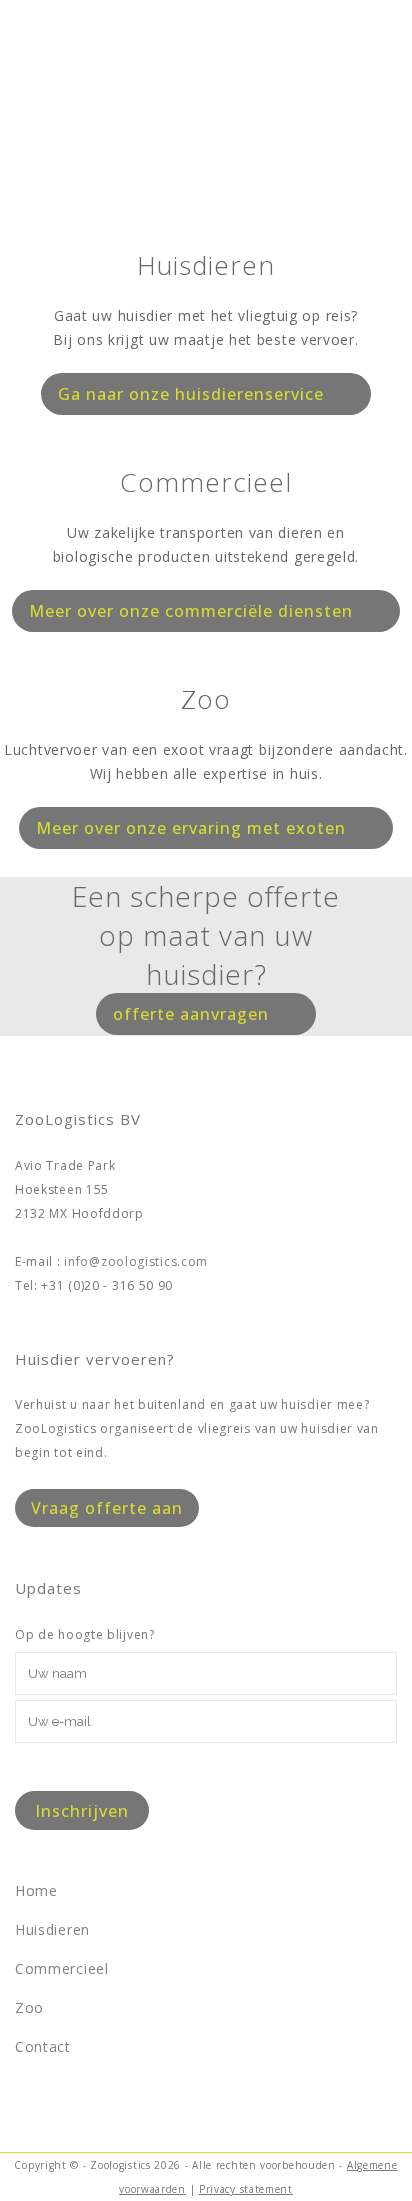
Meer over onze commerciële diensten (191, 611)
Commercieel (62, 1968)
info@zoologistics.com (136, 1261)
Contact (43, 2046)
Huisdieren (52, 1929)
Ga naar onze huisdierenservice (191, 394)
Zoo (29, 2007)
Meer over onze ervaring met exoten (191, 828)
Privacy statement (246, 2189)
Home (36, 1890)
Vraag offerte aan (107, 1508)
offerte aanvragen (191, 1014)
